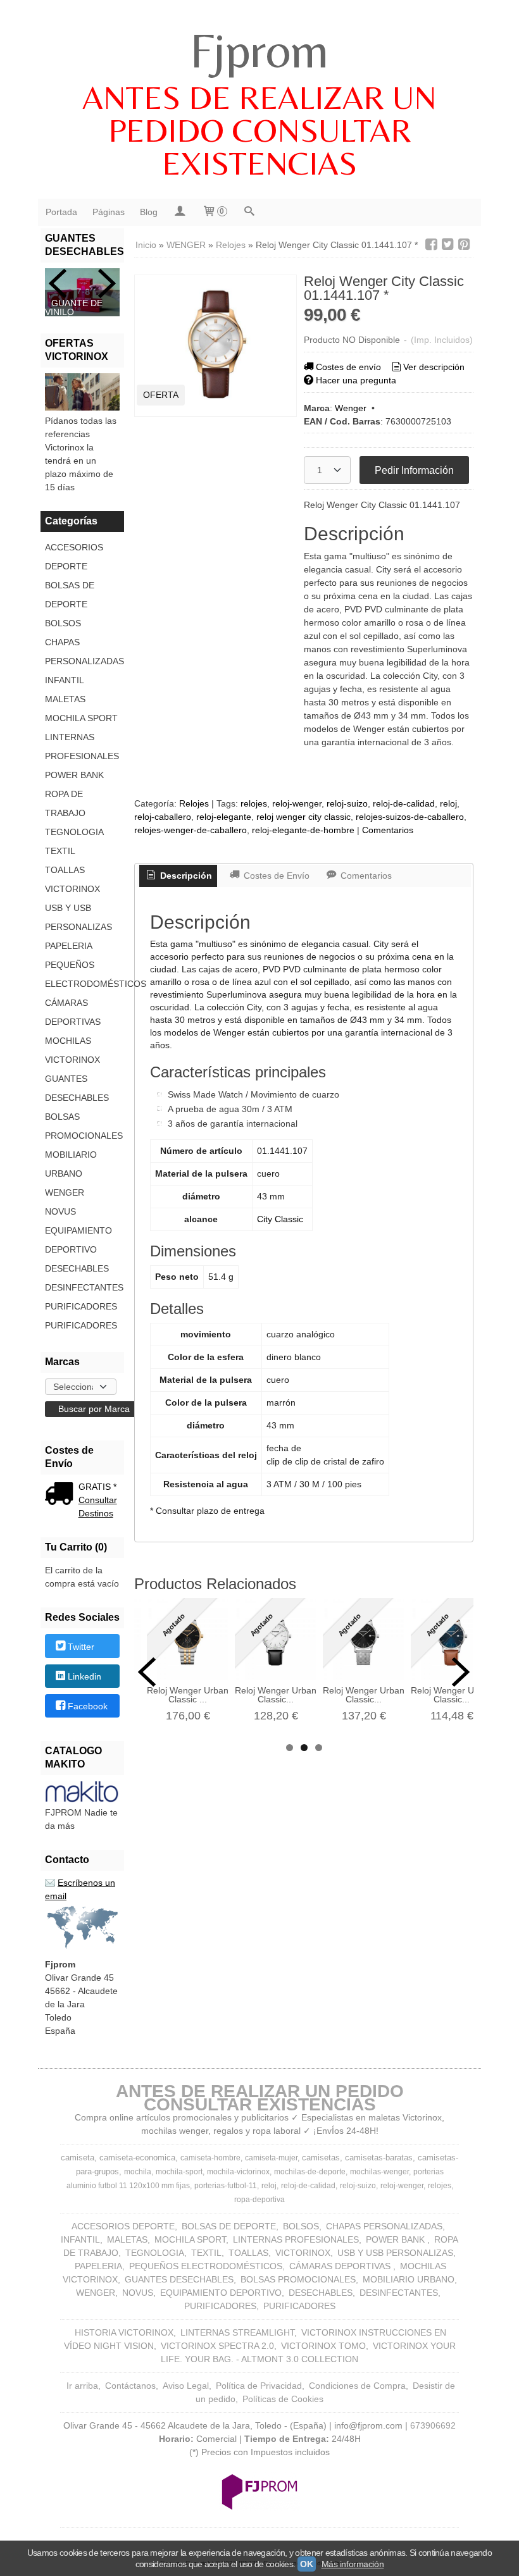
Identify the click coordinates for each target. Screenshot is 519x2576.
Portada (61, 212)
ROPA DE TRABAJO (65, 803)
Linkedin (84, 1676)
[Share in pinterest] (464, 245)
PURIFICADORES (81, 1306)
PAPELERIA (69, 946)
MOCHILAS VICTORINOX (72, 1050)
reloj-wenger (297, 803)
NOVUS (60, 1211)
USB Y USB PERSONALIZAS (78, 917)
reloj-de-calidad (404, 803)
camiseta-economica (137, 2158)
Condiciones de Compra (357, 2386)
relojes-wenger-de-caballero (191, 830)
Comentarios (388, 830)
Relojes (194, 803)
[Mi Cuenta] (180, 212)
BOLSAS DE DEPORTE (70, 595)
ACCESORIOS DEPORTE (74, 557)
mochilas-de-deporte (310, 2172)
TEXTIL (60, 851)
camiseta (78, 2158)
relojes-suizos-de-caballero (410, 817)
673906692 (433, 2425)
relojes (254, 803)
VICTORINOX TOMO (323, 2346)
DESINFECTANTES (82, 1287)
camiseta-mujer (271, 2158)
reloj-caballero (163, 817)
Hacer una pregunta (356, 380)
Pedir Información (414, 470)
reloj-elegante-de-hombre (303, 830)
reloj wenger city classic (303, 817)
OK (306, 2564)
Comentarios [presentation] (365, 876)
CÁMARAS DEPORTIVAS (73, 1012)
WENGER (65, 1192)
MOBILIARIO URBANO (71, 1164)
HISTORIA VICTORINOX (124, 2332)
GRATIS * (97, 1487)
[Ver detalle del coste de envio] (62, 1495)
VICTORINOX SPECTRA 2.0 (217, 2346)
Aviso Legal (186, 2386)
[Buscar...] (249, 212)
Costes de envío (348, 367)
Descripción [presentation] (185, 876)
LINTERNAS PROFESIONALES (82, 746)
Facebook (88, 1707)
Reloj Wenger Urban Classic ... (188, 1695)
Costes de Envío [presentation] (275, 876)
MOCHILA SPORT (81, 718)
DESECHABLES (77, 1268)
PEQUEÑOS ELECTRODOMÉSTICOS (82, 974)
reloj (448, 803)
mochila (138, 2172)
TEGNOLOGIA (74, 832)
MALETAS (65, 699)
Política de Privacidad (259, 2386)
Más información (353, 2564)
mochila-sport (179, 2172)
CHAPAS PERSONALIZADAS (82, 652)
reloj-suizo (347, 803)
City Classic (280, 1219)
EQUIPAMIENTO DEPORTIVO (78, 1240)
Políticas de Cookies (283, 2399)
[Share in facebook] (431, 245)
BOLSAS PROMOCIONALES (82, 1126)
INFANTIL (65, 680)
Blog (149, 212)
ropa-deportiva (259, 2200)
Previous (58, 283)
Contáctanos (130, 2386)
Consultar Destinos (98, 1507)
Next (107, 283)
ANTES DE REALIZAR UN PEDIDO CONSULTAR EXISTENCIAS (259, 130)
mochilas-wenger (379, 2172)
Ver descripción (434, 367)
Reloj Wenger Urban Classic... (276, 1695)
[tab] (178, 876)
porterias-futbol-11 (226, 2186)
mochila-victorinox (238, 2172)
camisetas (321, 2158)
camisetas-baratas (379, 2158)
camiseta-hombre (210, 2158)
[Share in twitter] (447, 245)
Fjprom (259, 50)
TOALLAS (65, 870)
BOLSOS (63, 623)
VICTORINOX (72, 889)
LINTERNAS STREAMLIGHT (237, 2332)
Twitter (81, 1647)
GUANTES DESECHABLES (77, 1088)
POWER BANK (74, 775)
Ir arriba (82, 2386)
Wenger (351, 408)
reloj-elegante (224, 817)
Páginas (109, 212)
